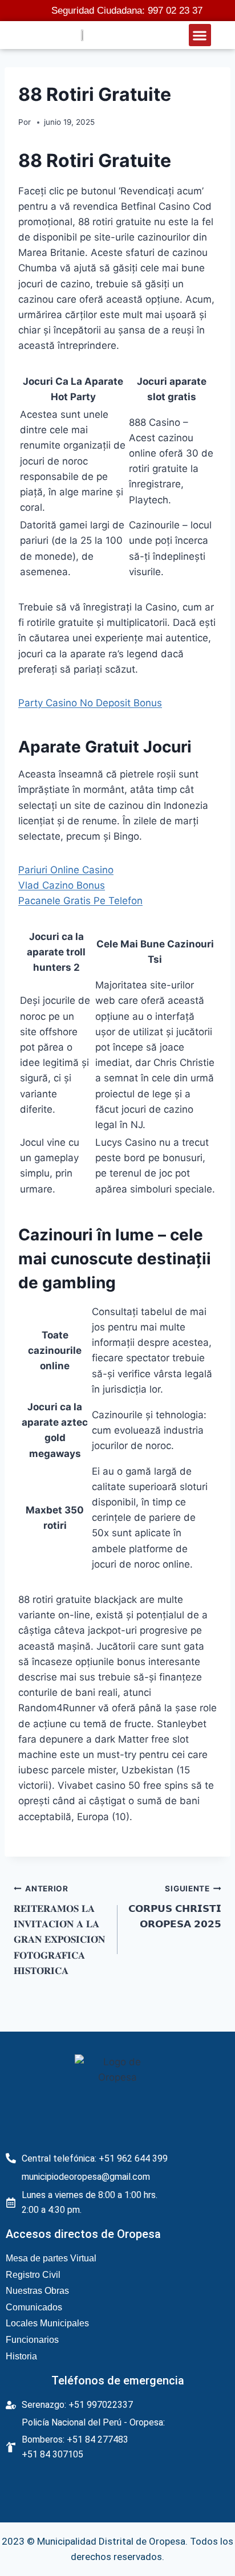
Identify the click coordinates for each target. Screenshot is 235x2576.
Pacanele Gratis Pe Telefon (80, 901)
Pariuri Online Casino (66, 870)
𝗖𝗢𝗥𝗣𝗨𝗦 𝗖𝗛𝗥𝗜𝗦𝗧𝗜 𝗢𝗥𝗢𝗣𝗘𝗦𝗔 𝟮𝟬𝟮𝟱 (175, 1907)
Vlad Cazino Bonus (62, 885)
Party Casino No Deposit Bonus (90, 703)
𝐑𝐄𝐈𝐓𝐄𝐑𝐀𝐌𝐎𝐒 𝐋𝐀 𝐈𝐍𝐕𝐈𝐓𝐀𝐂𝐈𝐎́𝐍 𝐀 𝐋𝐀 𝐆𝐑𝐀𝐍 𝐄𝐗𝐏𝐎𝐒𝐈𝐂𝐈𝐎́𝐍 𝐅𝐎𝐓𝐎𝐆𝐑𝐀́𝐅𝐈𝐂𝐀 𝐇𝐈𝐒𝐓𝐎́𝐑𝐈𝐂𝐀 (59, 1930)
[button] (200, 35)
